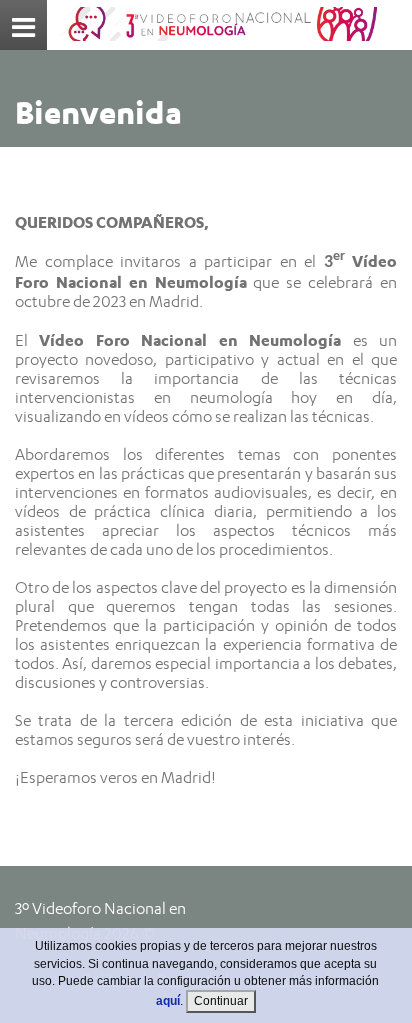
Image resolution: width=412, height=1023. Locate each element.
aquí (168, 1001)
